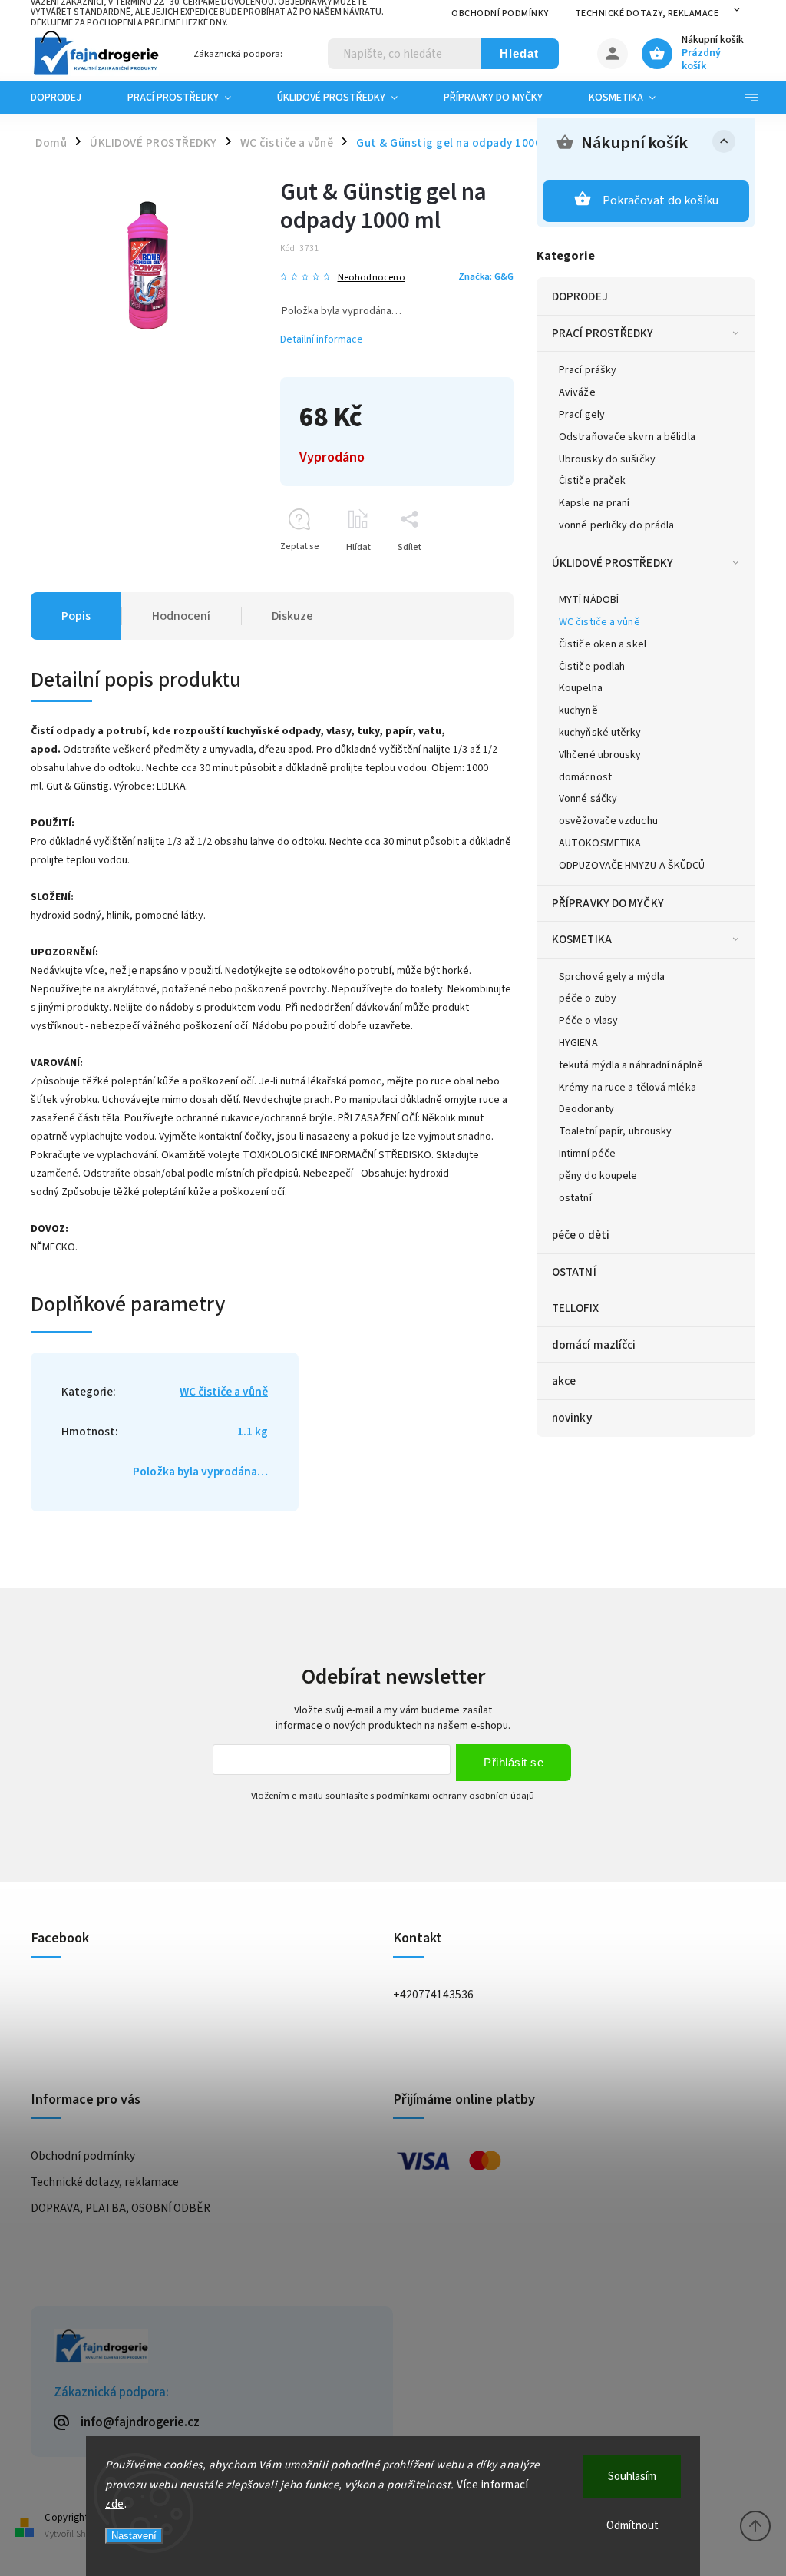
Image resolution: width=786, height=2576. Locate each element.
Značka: (486, 276)
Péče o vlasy (588, 1021)
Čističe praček (592, 481)
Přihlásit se (514, 1762)
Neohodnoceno (372, 278)
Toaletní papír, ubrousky (615, 1131)
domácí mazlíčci (594, 1345)
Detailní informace (322, 339)
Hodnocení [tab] (181, 616)
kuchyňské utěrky (600, 733)
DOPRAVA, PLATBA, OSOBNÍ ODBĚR (121, 2208)
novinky (572, 1418)
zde (115, 2504)
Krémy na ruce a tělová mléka (627, 1088)
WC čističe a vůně (599, 622)
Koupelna (581, 688)
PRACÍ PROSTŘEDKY (603, 333)
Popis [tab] (76, 616)
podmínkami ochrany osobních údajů (455, 1796)
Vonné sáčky (588, 799)
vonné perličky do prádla (616, 525)
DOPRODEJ (580, 296)
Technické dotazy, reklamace (647, 13)
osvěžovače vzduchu (608, 821)
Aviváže (577, 392)
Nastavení (134, 2536)
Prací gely (582, 415)
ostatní (575, 1198)
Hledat (519, 53)
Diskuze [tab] (292, 616)
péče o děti (581, 1235)
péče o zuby (588, 998)
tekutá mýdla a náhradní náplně (631, 1065)
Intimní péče (587, 1154)
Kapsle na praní (594, 503)
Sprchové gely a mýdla (612, 977)
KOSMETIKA (582, 939)
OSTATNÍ (574, 1272)
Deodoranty (586, 1109)
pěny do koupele (598, 1176)
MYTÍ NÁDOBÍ (589, 600)
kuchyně (578, 710)
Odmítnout (632, 2526)
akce (564, 1381)
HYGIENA (578, 1043)
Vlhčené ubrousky (600, 755)
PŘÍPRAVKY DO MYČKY (608, 903)
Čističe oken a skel (603, 644)
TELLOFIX (575, 1308)
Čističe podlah (592, 667)
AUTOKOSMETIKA (600, 843)
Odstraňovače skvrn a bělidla (627, 437)
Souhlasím (632, 2477)
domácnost (585, 777)
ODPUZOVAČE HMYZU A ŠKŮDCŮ (632, 866)
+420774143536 (433, 1995)
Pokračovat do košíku (661, 200)
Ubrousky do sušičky (607, 459)
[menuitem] (68, 98)
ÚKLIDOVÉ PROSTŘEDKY (613, 563)
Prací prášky (588, 370)
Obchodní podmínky (500, 13)
